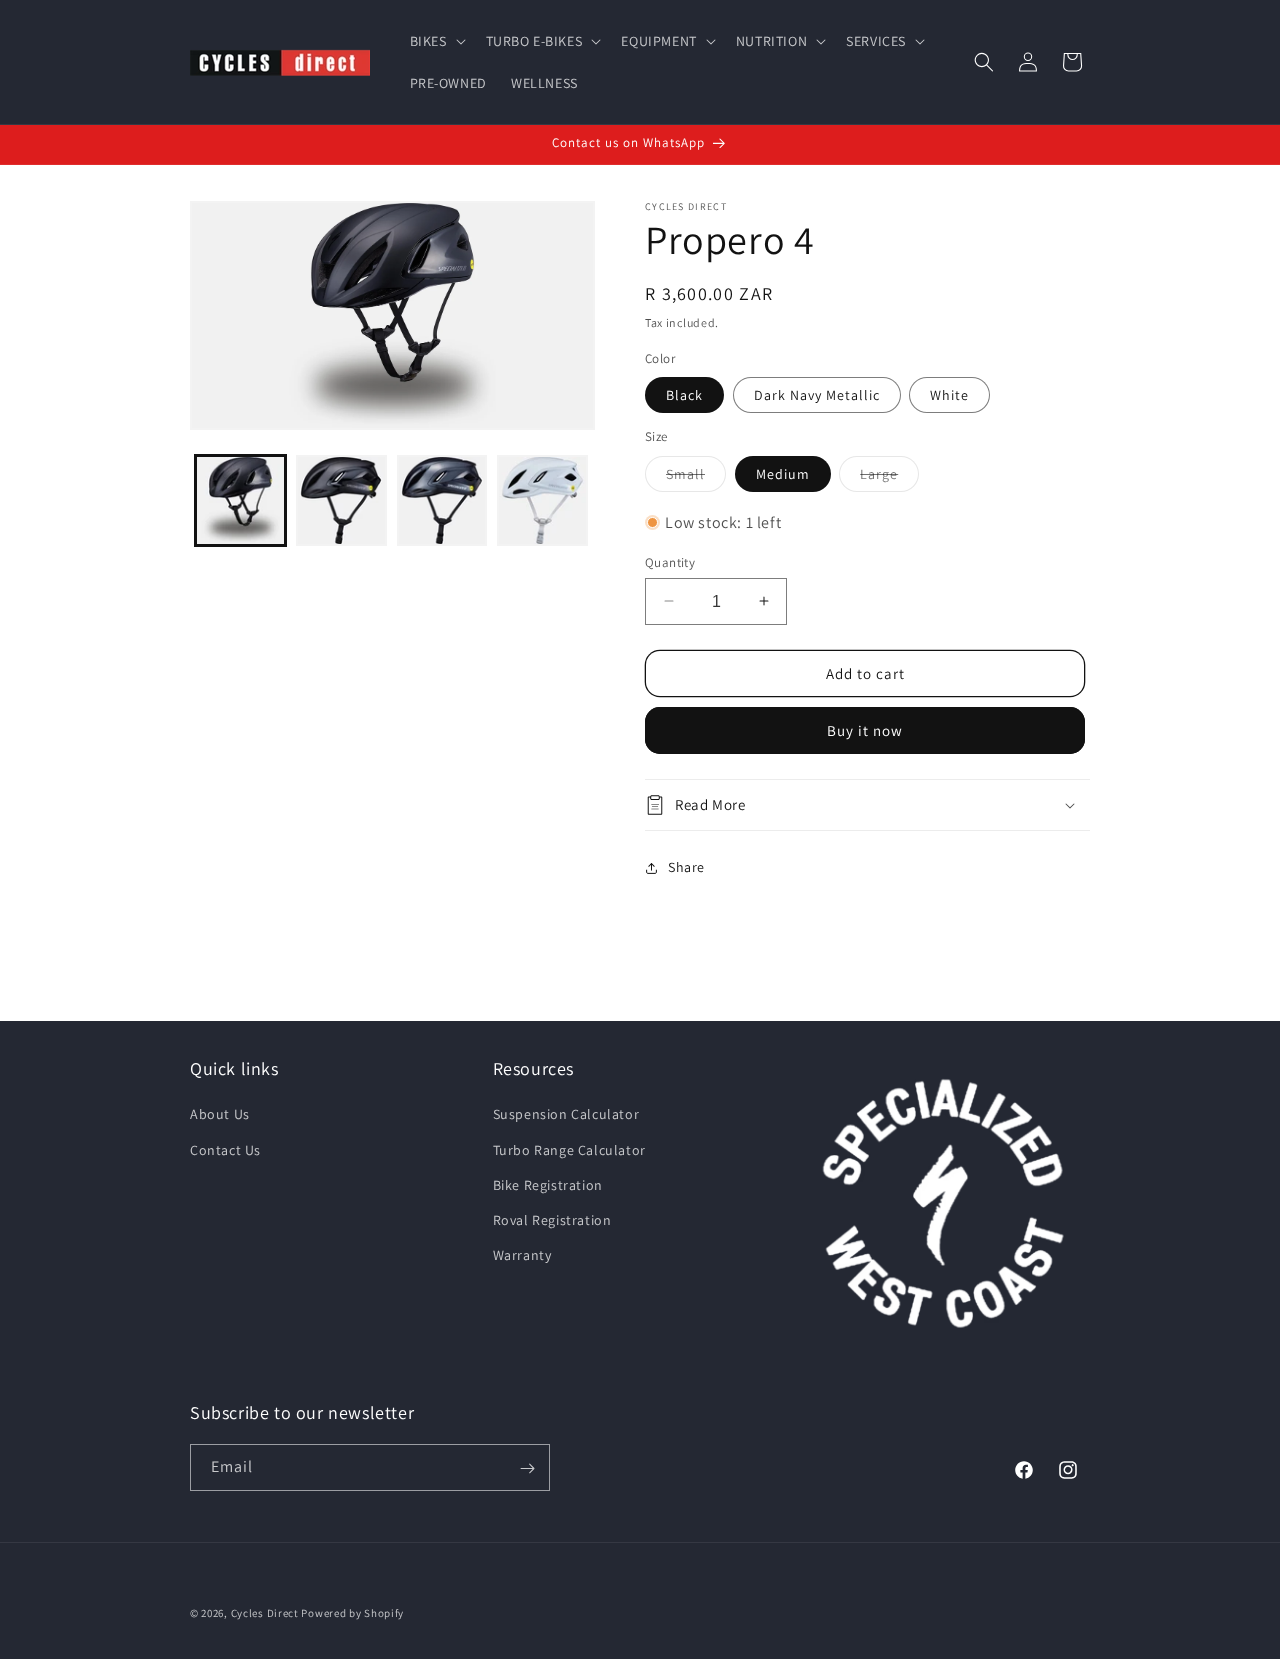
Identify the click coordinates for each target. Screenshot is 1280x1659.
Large (889, 477)
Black (684, 395)
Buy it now (865, 730)
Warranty (522, 1255)
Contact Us (225, 1149)
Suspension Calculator (566, 1114)
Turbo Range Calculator (569, 1149)
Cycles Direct (265, 1613)
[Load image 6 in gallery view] (542, 500)
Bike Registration (548, 1184)
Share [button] (686, 867)
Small (696, 477)
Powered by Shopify (352, 1613)
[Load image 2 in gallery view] (341, 500)
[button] (436, 41)
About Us (220, 1114)
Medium (783, 473)
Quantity (670, 561)
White (949, 395)
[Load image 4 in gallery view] (442, 500)
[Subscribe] (527, 1468)
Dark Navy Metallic (817, 395)
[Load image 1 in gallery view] (240, 500)
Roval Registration (552, 1220)
